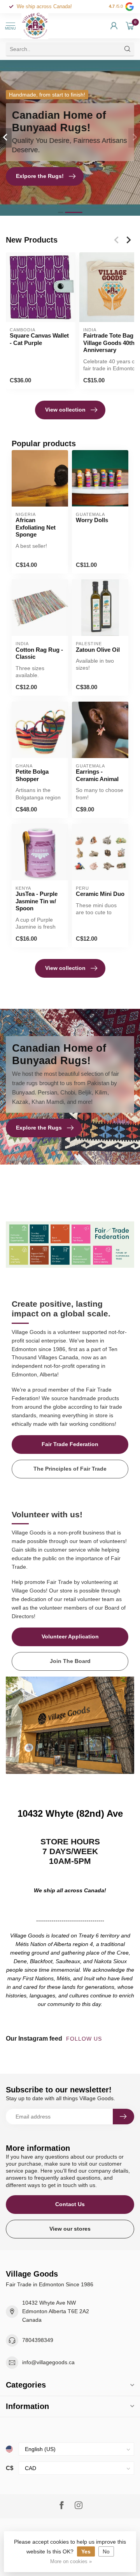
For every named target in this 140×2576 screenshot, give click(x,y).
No (106, 2551)
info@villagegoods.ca (48, 2362)
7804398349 (38, 2340)
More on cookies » (71, 2562)
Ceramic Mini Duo (100, 894)
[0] (130, 26)
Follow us (85, 2039)
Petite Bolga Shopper (32, 775)
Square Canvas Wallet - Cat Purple (39, 339)
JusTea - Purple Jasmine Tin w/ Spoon (37, 901)
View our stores (70, 2229)
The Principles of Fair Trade (70, 1469)
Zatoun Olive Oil (98, 650)
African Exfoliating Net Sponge (36, 527)
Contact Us (70, 2204)
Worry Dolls (92, 520)
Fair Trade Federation (70, 1444)
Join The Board (70, 1661)
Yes (86, 2551)
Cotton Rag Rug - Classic (39, 653)
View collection (65, 410)
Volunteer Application (70, 1636)
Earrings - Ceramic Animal (97, 775)
